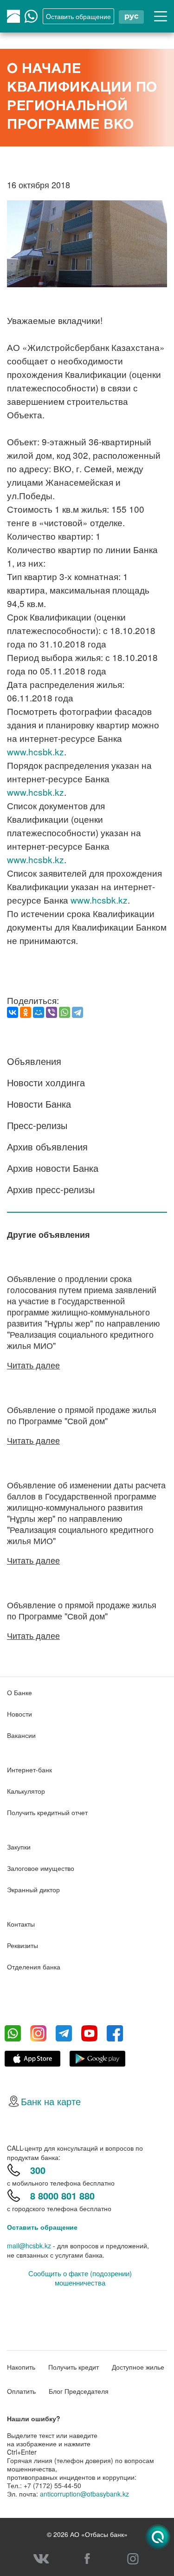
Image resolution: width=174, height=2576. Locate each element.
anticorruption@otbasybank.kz (84, 2494)
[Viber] (52, 1012)
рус (131, 16)
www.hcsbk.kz (35, 751)
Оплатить (21, 2391)
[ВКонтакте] (13, 1012)
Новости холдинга (46, 1082)
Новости (19, 1714)
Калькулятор (26, 1791)
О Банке (19, 1692)
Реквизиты (23, 1945)
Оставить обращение (42, 2227)
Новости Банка (39, 1104)
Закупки (19, 1847)
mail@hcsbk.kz (29, 2246)
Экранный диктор (33, 1889)
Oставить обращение (78, 16)
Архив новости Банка (53, 1168)
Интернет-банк (29, 1770)
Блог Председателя (79, 2391)
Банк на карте (51, 2101)
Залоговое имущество (41, 1868)
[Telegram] (77, 1012)
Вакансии (21, 1735)
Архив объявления (47, 1146)
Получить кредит (74, 2367)
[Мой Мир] (39, 1012)
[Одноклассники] (26, 1012)
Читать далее (33, 1365)
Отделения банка (34, 1967)
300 (38, 2170)
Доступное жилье (138, 2367)
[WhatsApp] (64, 1012)
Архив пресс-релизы (51, 1189)
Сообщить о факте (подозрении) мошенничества (80, 2278)
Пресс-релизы (37, 1125)
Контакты (21, 1924)
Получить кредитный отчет (47, 1812)
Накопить (21, 2367)
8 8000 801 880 (62, 2196)
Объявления (34, 1061)
